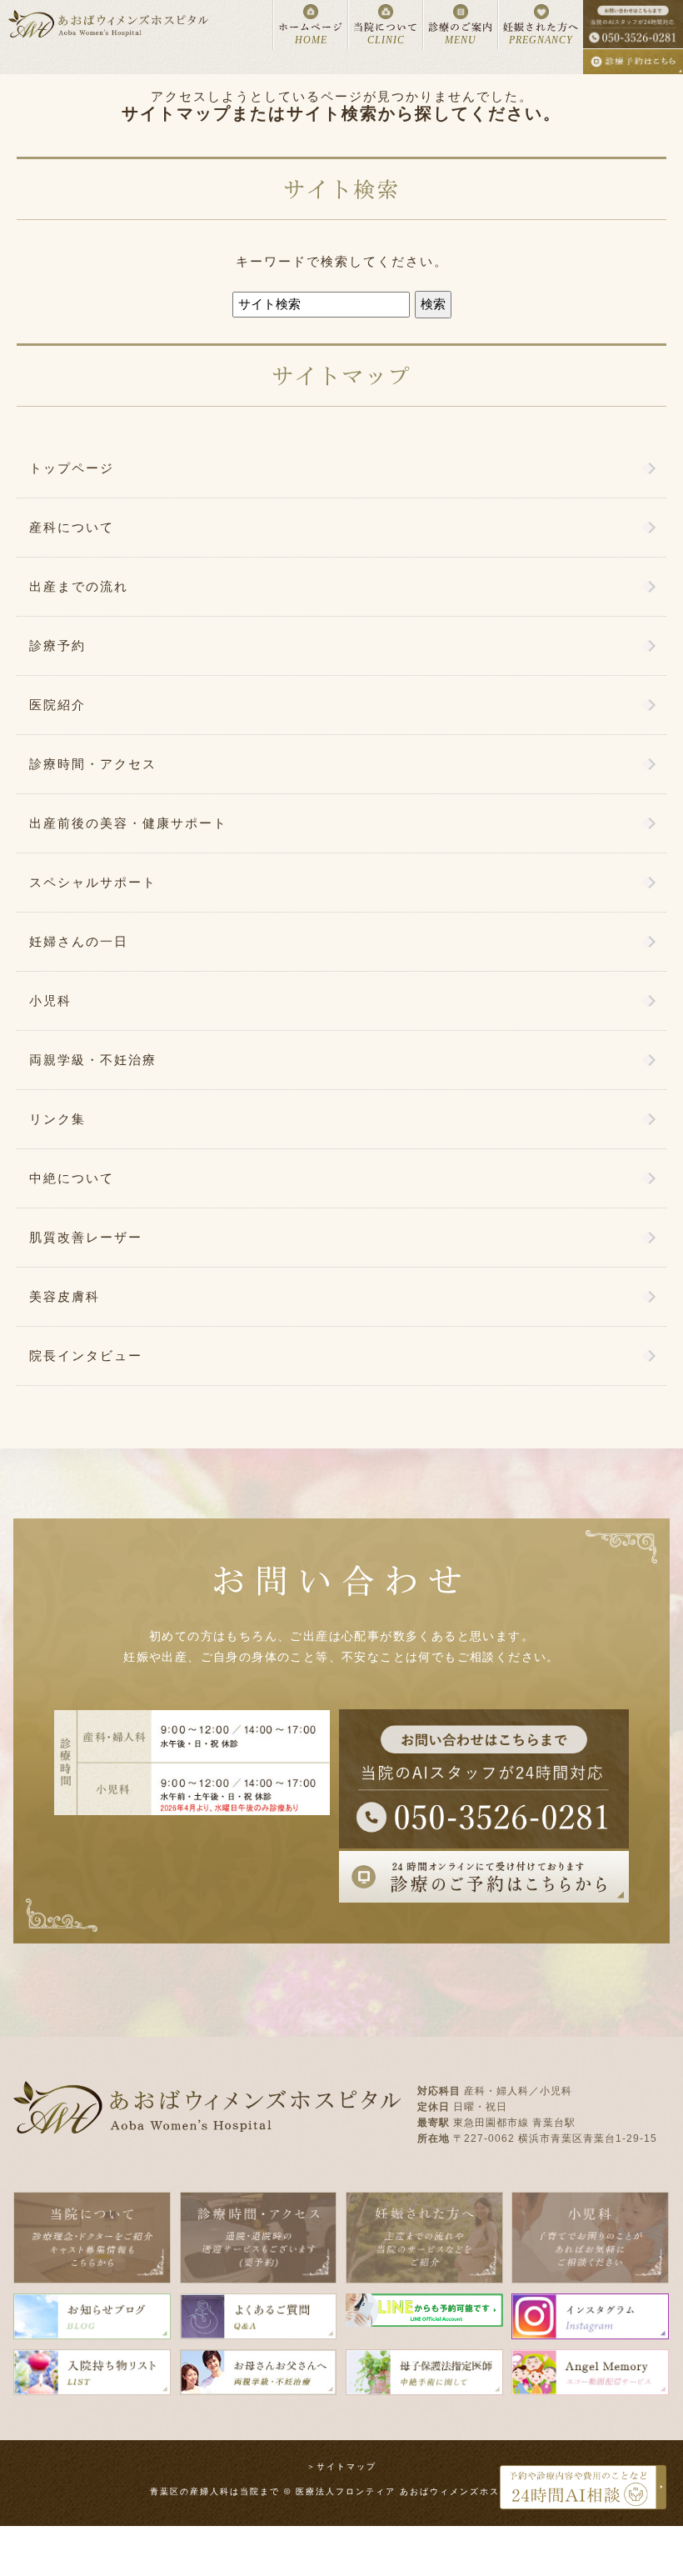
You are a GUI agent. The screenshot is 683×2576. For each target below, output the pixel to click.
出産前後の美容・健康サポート (128, 823)
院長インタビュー (86, 1356)
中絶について (72, 1178)
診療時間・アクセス (93, 764)
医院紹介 (57, 705)
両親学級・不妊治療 (93, 1060)
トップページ (72, 468)
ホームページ (311, 34)
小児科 (50, 1000)
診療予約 (57, 645)
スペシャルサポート (93, 882)
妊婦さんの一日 (79, 941)
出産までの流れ (79, 586)
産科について (72, 527)
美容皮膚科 (65, 1296)
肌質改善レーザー (86, 1237)
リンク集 (57, 1119)
